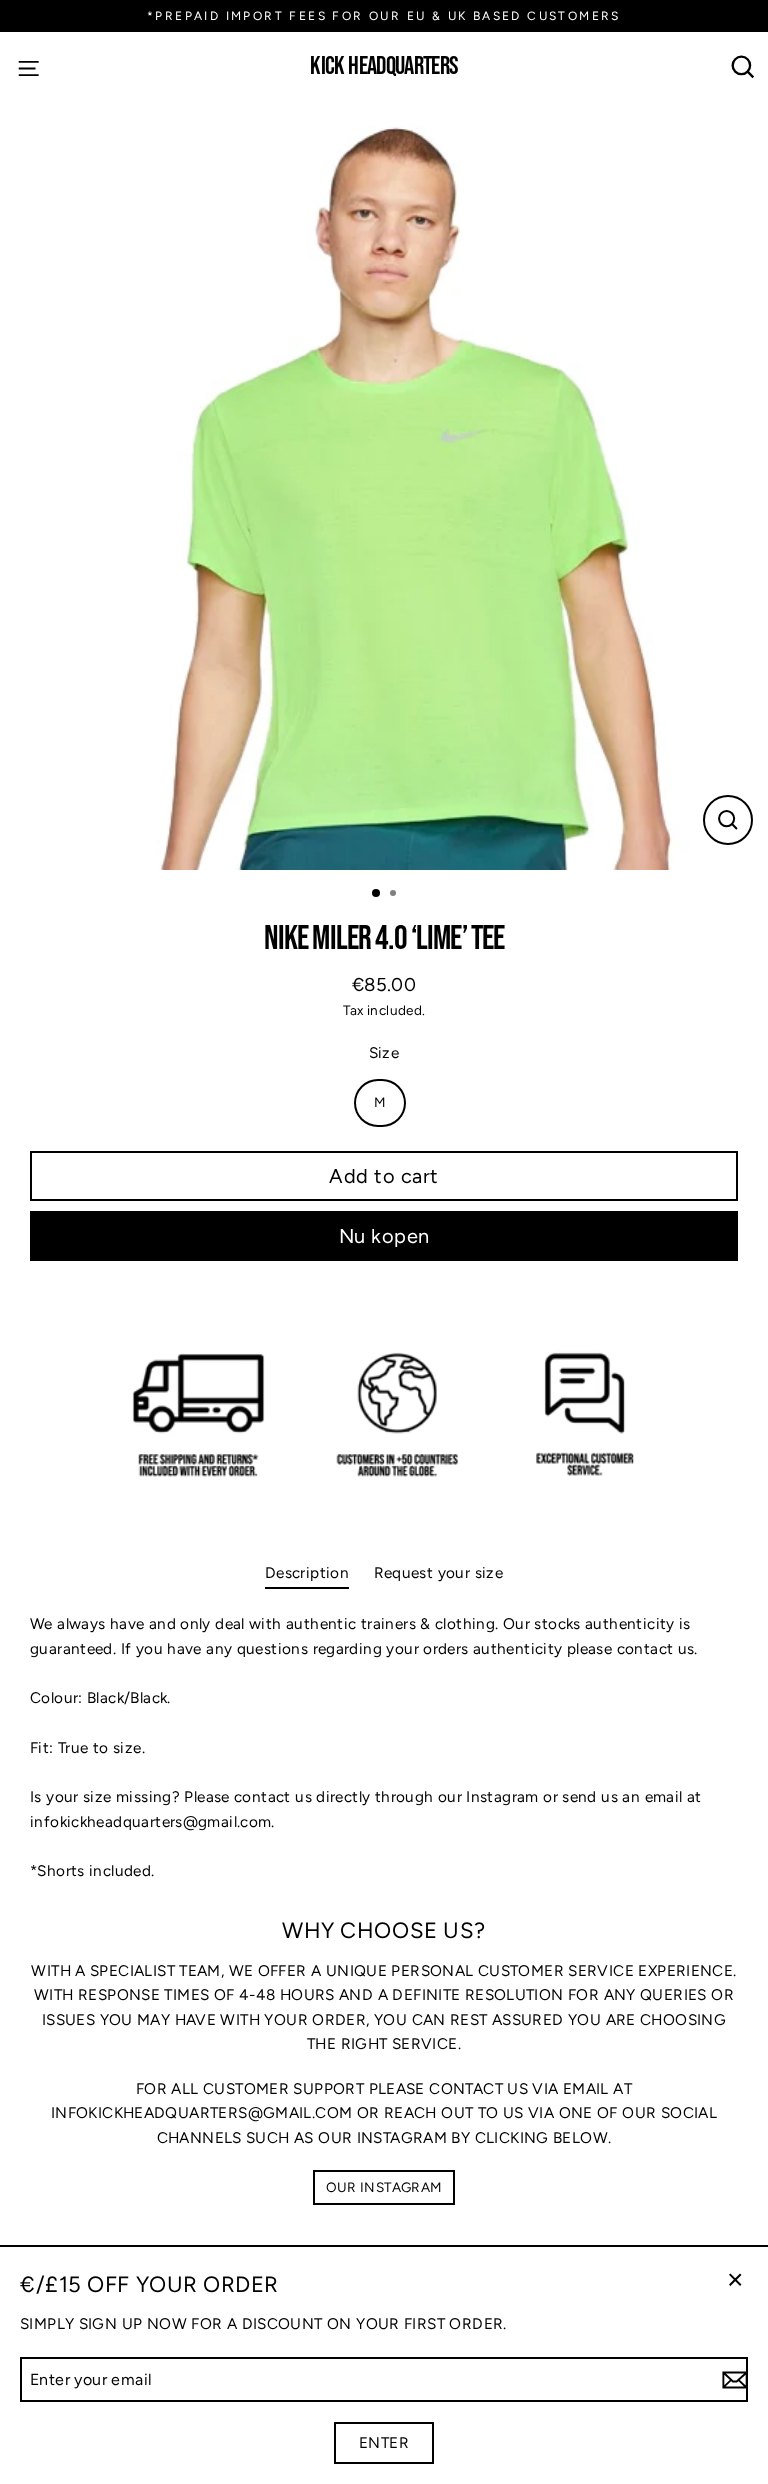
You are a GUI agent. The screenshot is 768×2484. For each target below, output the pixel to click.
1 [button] (377, 894)
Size (384, 1052)
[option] (384, 486)
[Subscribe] (732, 2380)
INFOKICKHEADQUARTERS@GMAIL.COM (201, 2112)
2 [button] (395, 895)
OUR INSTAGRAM (384, 2187)
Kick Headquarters (383, 67)
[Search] (743, 66)
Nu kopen (384, 1236)
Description (307, 1572)
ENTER (384, 2442)
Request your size (439, 1572)
